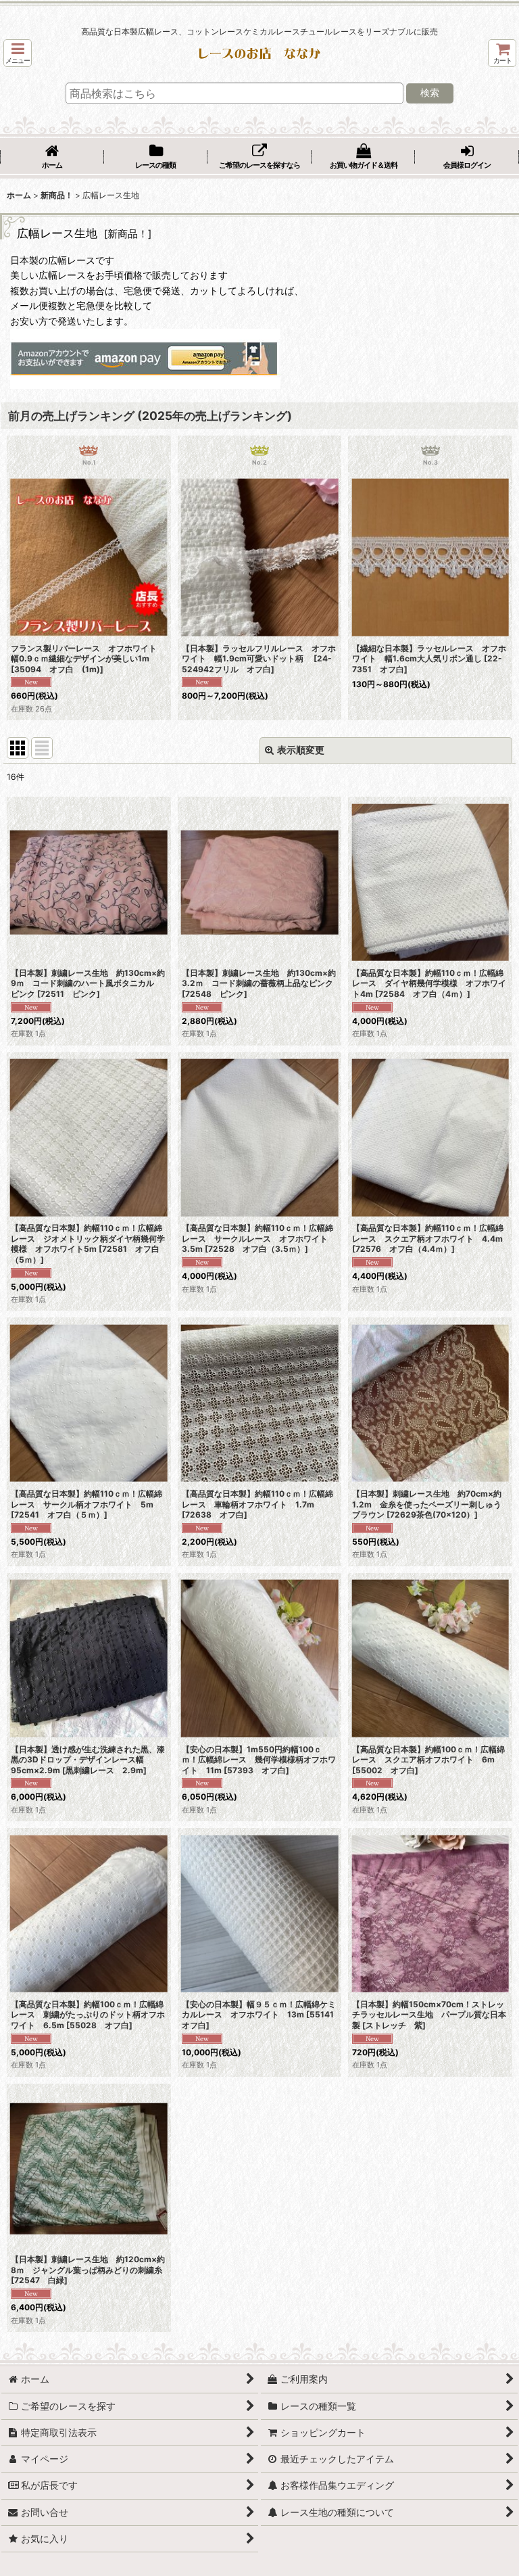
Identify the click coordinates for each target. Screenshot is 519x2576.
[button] (18, 53)
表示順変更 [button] (301, 750)
